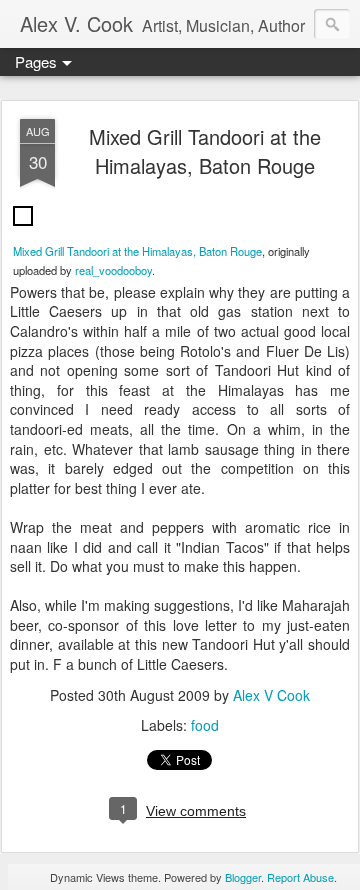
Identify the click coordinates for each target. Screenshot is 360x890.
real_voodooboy (113, 270)
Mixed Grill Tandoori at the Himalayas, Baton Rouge (205, 151)
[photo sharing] (23, 230)
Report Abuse (300, 877)
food (205, 725)
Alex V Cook (271, 695)
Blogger (243, 877)
